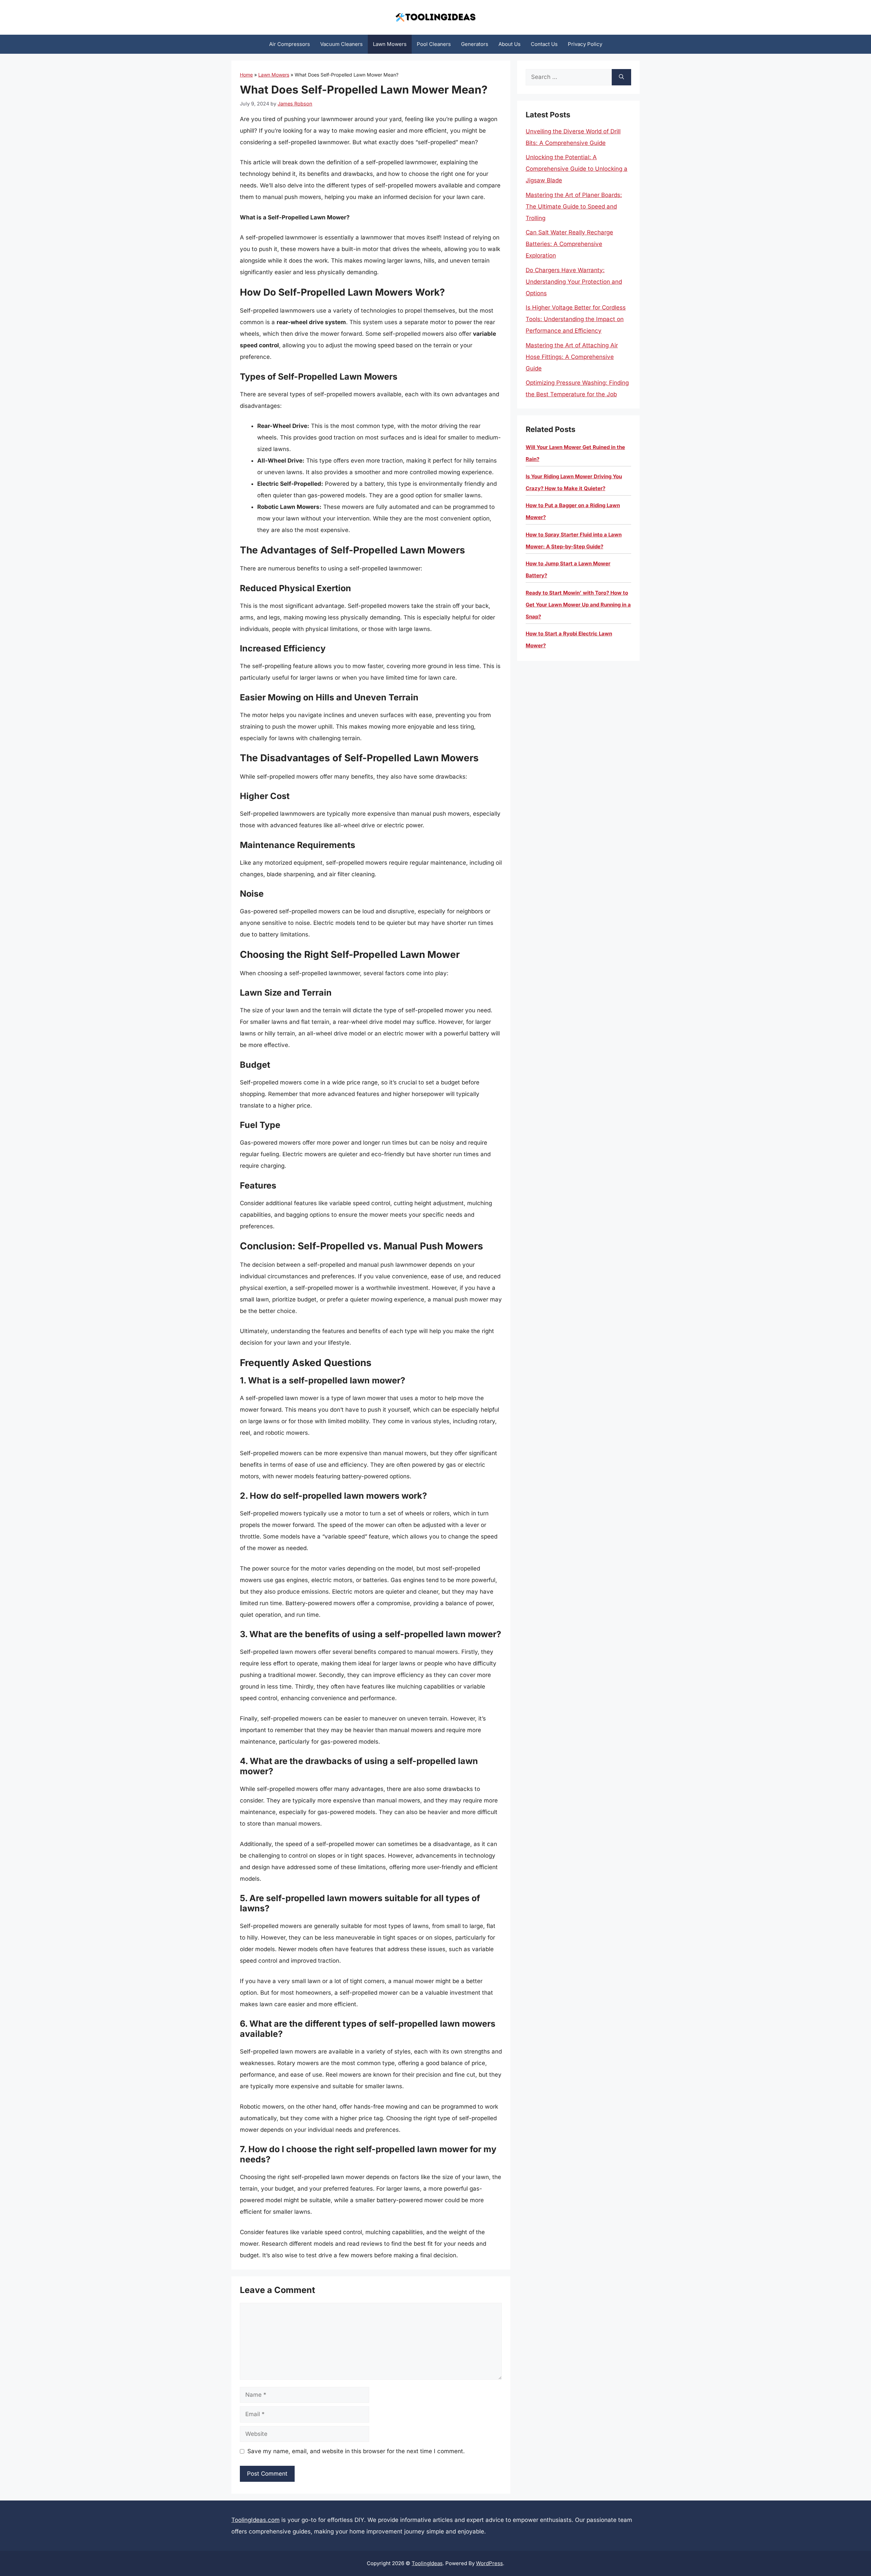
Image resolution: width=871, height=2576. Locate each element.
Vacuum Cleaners (341, 44)
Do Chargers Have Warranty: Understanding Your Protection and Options (574, 282)
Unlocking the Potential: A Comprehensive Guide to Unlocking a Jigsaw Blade (577, 169)
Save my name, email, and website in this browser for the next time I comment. (356, 2451)
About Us (510, 44)
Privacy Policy (585, 44)
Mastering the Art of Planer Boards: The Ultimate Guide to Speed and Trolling (574, 206)
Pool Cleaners (434, 44)
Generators (475, 44)
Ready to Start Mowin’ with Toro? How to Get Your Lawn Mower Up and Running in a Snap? (578, 605)
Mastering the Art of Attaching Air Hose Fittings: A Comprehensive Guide (572, 357)
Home (246, 75)
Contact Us (544, 44)
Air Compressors (290, 44)
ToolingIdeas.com (256, 2520)
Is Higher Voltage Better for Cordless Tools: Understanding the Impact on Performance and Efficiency (576, 319)
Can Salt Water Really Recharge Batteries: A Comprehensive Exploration (569, 244)
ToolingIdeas (427, 2563)
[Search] (621, 77)
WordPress (489, 2563)
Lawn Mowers (390, 44)
